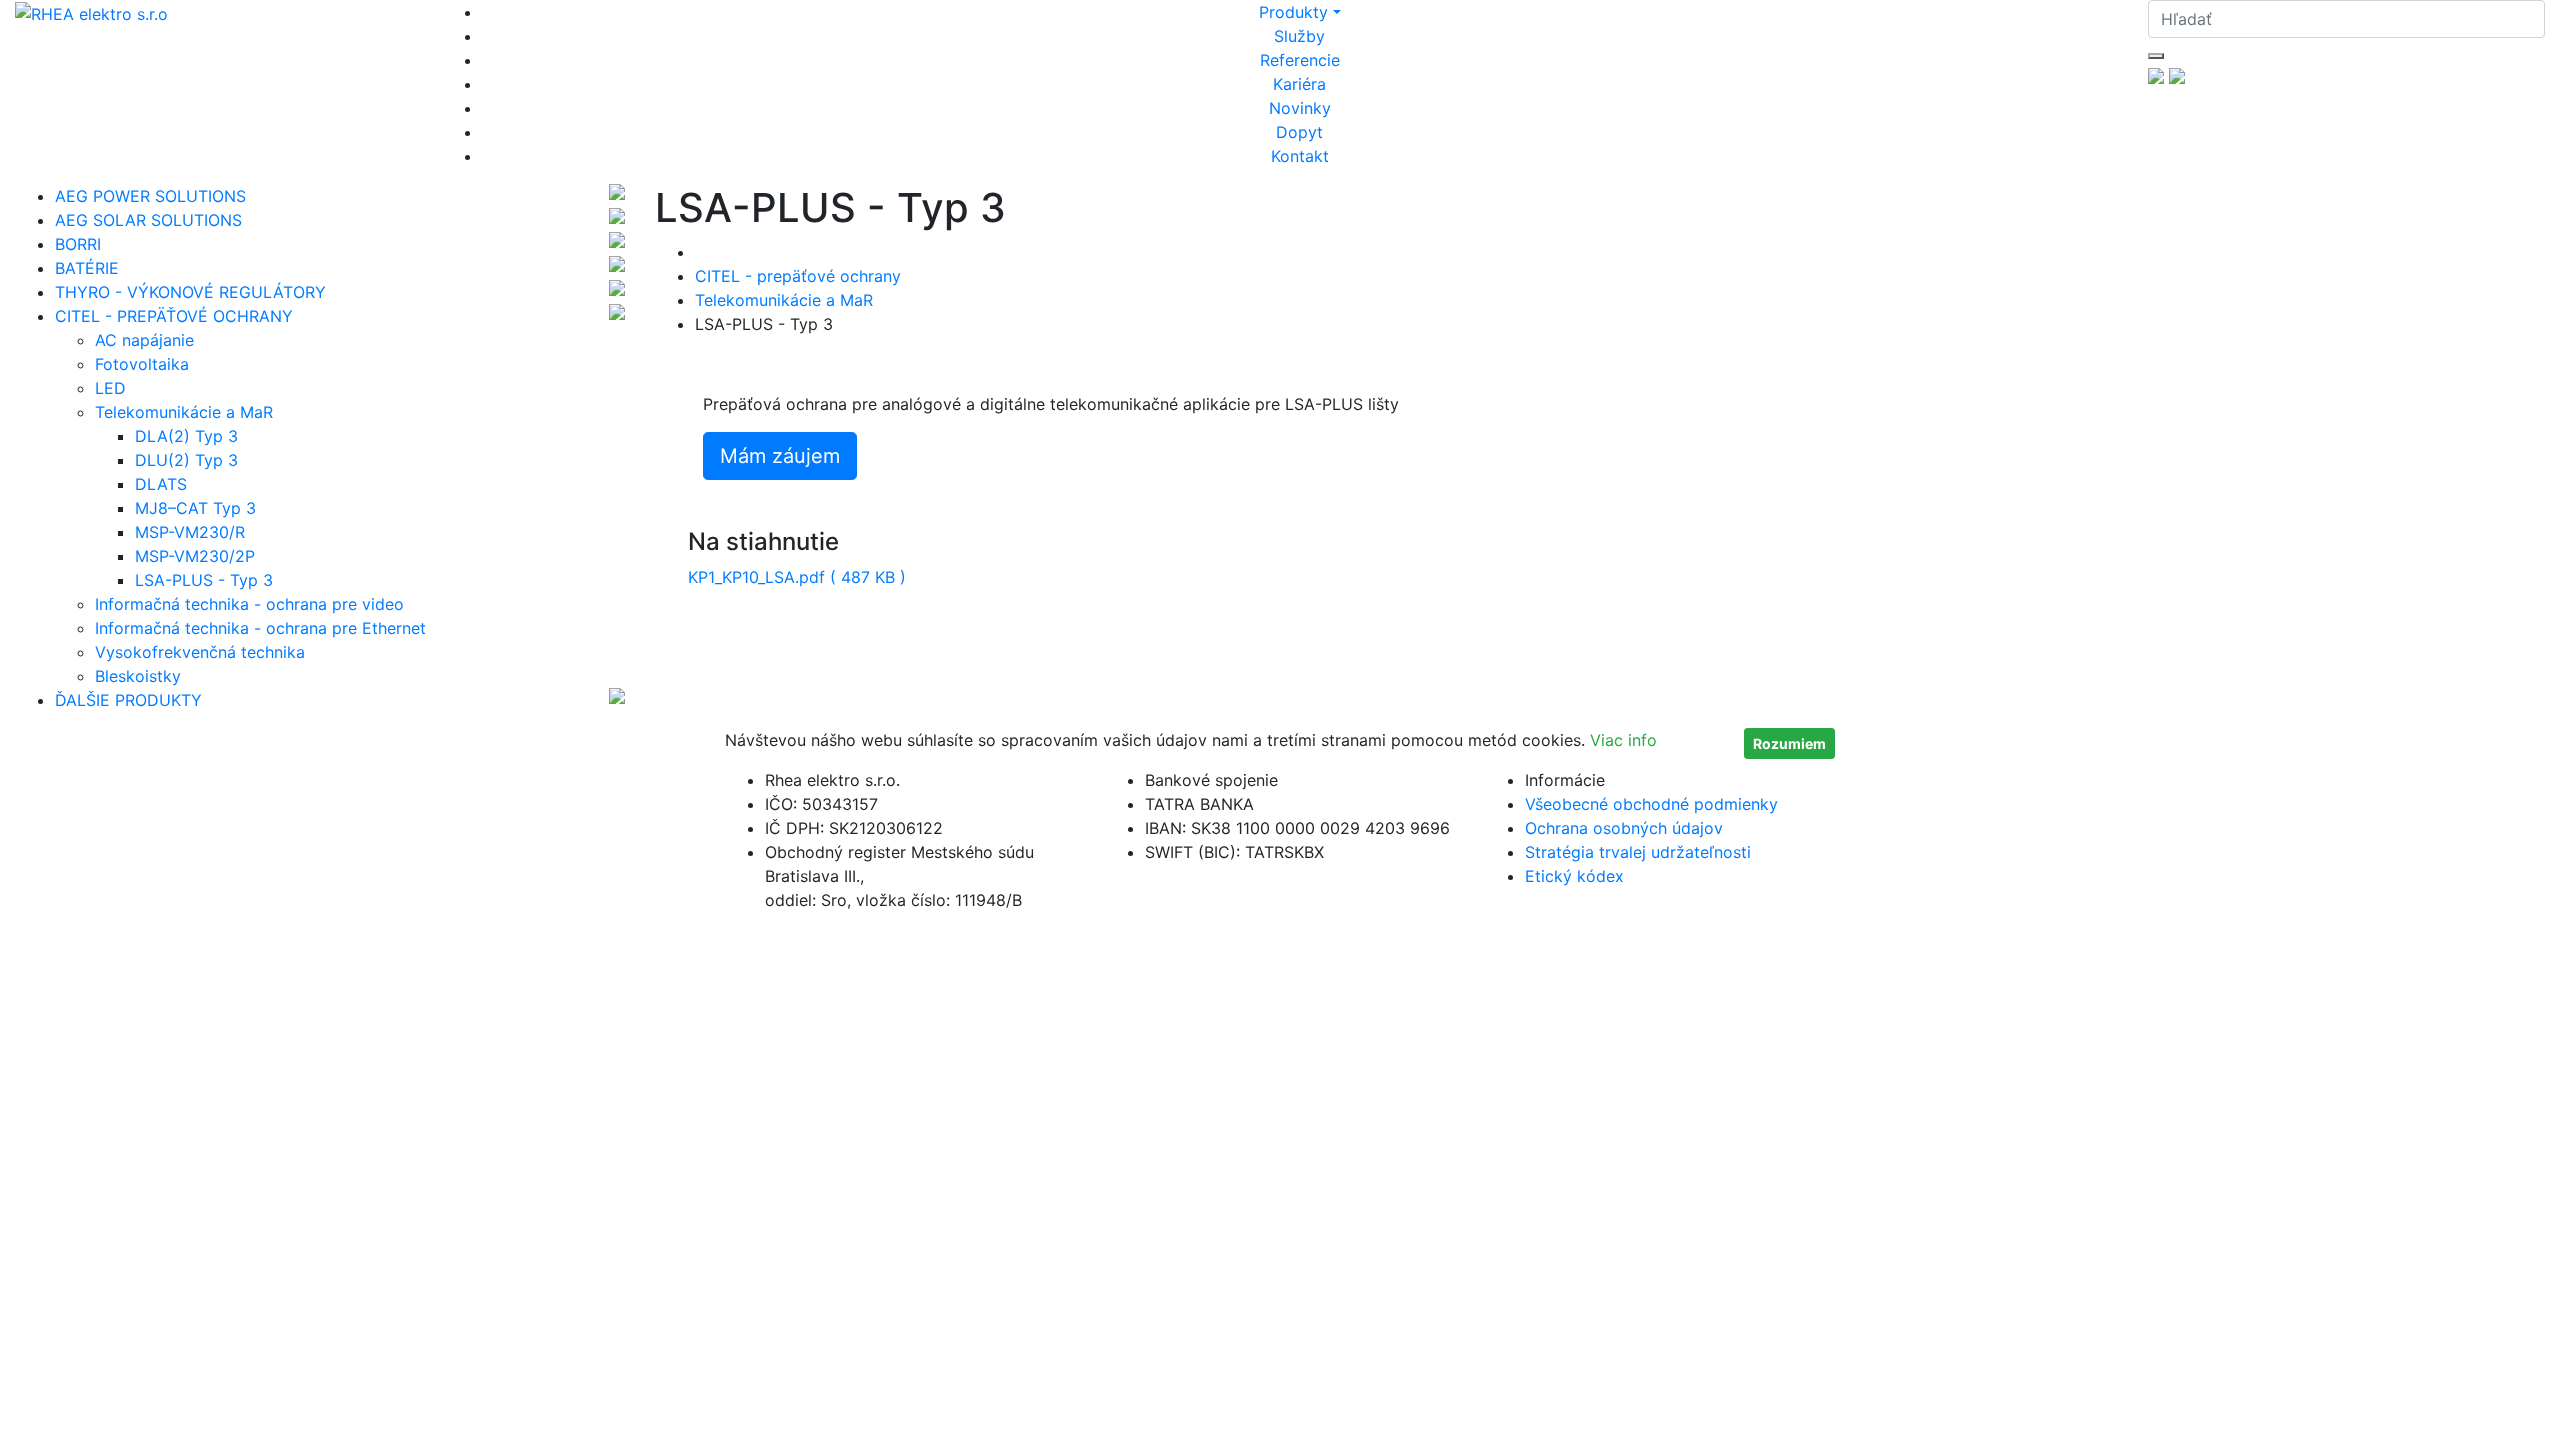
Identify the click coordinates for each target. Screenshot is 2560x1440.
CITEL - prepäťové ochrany (798, 276)
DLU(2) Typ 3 (186, 460)
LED (110, 388)
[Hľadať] (2156, 56)
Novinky (1300, 108)
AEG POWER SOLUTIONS (150, 196)
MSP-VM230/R (190, 532)
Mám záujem (780, 456)
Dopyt (1299, 132)
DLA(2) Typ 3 (186, 436)
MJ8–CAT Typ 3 (195, 508)
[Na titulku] (91, 12)
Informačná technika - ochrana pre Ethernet (260, 628)
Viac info (1623, 740)
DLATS (161, 484)
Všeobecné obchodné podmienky (1651, 804)
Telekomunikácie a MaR (184, 412)
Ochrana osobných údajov (1624, 828)
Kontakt (1300, 156)
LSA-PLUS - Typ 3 (204, 580)
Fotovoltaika (142, 364)
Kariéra (1299, 84)
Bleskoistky (138, 676)
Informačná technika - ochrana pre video (249, 604)
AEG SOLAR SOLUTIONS (148, 220)
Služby (1299, 36)
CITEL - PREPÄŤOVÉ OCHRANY (174, 316)
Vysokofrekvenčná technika (200, 652)
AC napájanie (144, 340)
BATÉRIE (87, 268)
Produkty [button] (1293, 12)
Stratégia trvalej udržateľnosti (1638, 852)
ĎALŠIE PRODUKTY (128, 700)
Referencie (1300, 60)
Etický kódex (1574, 876)
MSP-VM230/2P (195, 556)
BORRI (78, 244)
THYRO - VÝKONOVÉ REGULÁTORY (190, 292)
